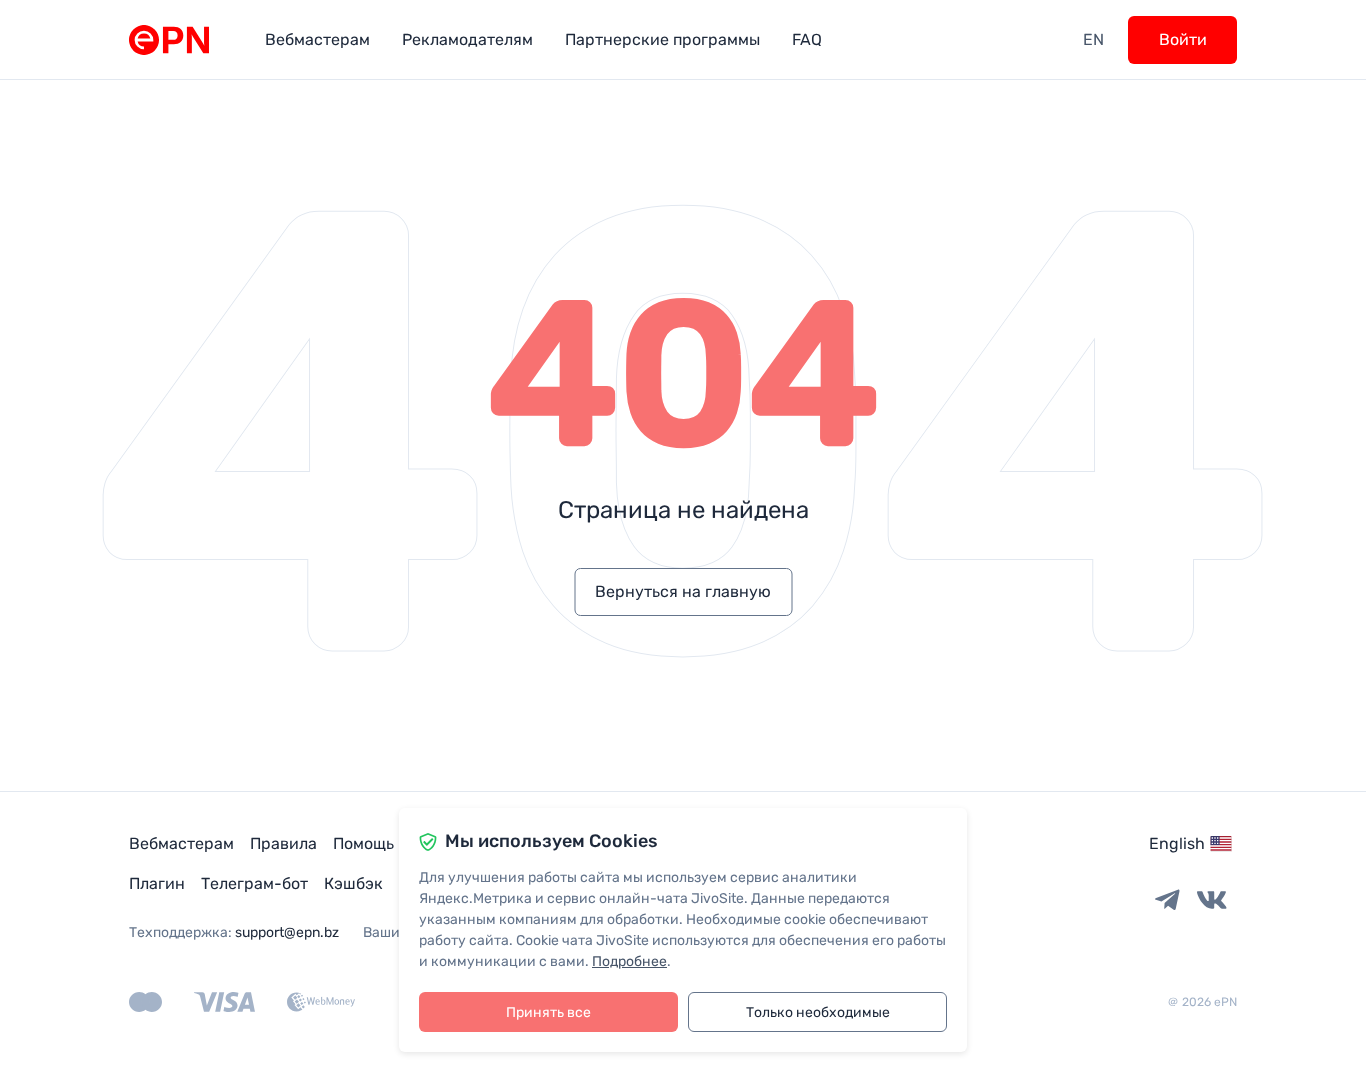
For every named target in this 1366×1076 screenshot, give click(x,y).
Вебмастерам (181, 843)
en (1093, 39)
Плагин (157, 883)
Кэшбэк (353, 883)
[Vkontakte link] (1212, 901)
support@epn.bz (287, 932)
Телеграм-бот (254, 883)
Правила (283, 843)
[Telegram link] (1167, 901)
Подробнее (629, 961)
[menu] (666, 39)
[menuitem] (317, 39)
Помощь (363, 843)
